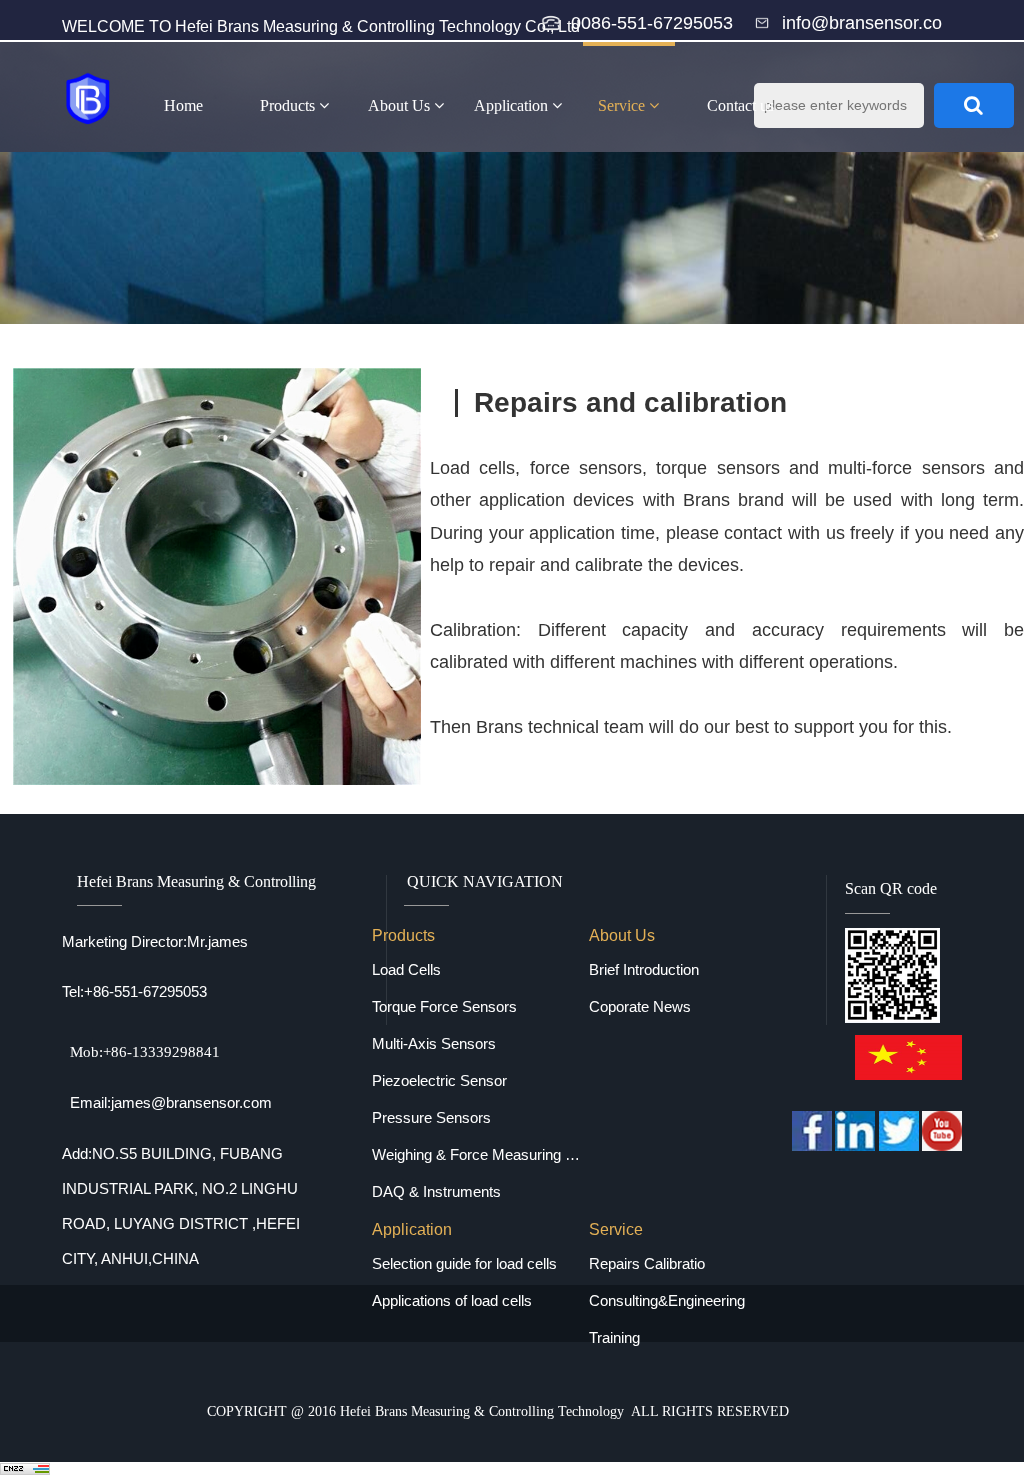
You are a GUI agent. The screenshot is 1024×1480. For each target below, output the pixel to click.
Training (614, 1337)
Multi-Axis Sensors (434, 1043)
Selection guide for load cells (464, 1263)
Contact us (740, 105)
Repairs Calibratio (647, 1263)
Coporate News (640, 1006)
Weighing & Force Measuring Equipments (480, 1154)
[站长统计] (25, 1471)
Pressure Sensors (431, 1117)
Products (289, 105)
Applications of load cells (452, 1300)
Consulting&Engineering (667, 1300)
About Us (401, 105)
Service (623, 105)
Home (183, 105)
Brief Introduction (644, 969)
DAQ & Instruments (436, 1191)
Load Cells (406, 969)
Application (513, 105)
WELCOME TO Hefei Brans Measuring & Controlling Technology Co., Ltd (321, 26)
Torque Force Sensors (444, 1006)
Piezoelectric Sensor (439, 1080)
